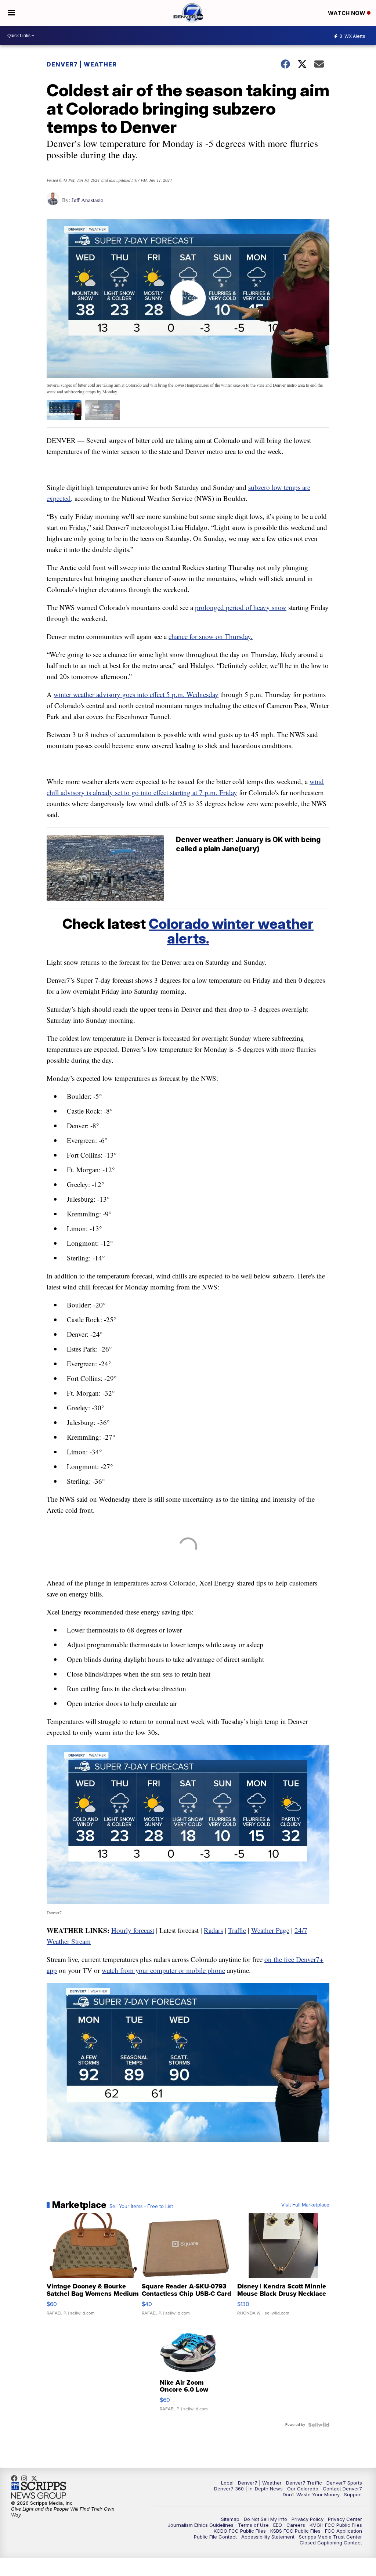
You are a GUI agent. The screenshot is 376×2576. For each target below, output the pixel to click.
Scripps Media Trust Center (330, 2537)
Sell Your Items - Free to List (141, 2207)
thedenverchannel (26, 2478)
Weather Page (270, 1930)
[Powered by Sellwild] (319, 2425)
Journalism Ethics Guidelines (201, 2525)
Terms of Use (253, 2525)
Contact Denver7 (342, 2489)
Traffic (237, 1930)
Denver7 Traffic (304, 2483)
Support (353, 2494)
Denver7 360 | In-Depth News (248, 2489)
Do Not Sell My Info (265, 2519)
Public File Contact (215, 2537)
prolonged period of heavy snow (241, 607)
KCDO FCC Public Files (240, 2531)
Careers (296, 2525)
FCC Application (344, 2531)
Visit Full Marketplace (305, 2205)
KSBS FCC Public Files (295, 2531)
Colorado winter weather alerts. (231, 931)
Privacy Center (345, 2519)
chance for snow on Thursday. (211, 636)
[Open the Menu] (11, 13)
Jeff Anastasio (88, 200)
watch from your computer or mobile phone (163, 1970)
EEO (278, 2525)
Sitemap (230, 2519)
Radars (213, 1930)
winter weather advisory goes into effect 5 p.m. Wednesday (136, 694)
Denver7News (16, 2478)
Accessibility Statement (268, 2537)
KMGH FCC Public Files (336, 2525)
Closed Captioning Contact (331, 2543)
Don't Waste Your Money (311, 2494)
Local (227, 2483)
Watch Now (347, 13)
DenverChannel (36, 2478)
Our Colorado (303, 2489)
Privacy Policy (308, 2519)
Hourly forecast (133, 1930)
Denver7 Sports (344, 2483)
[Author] (53, 202)
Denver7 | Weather (82, 64)
